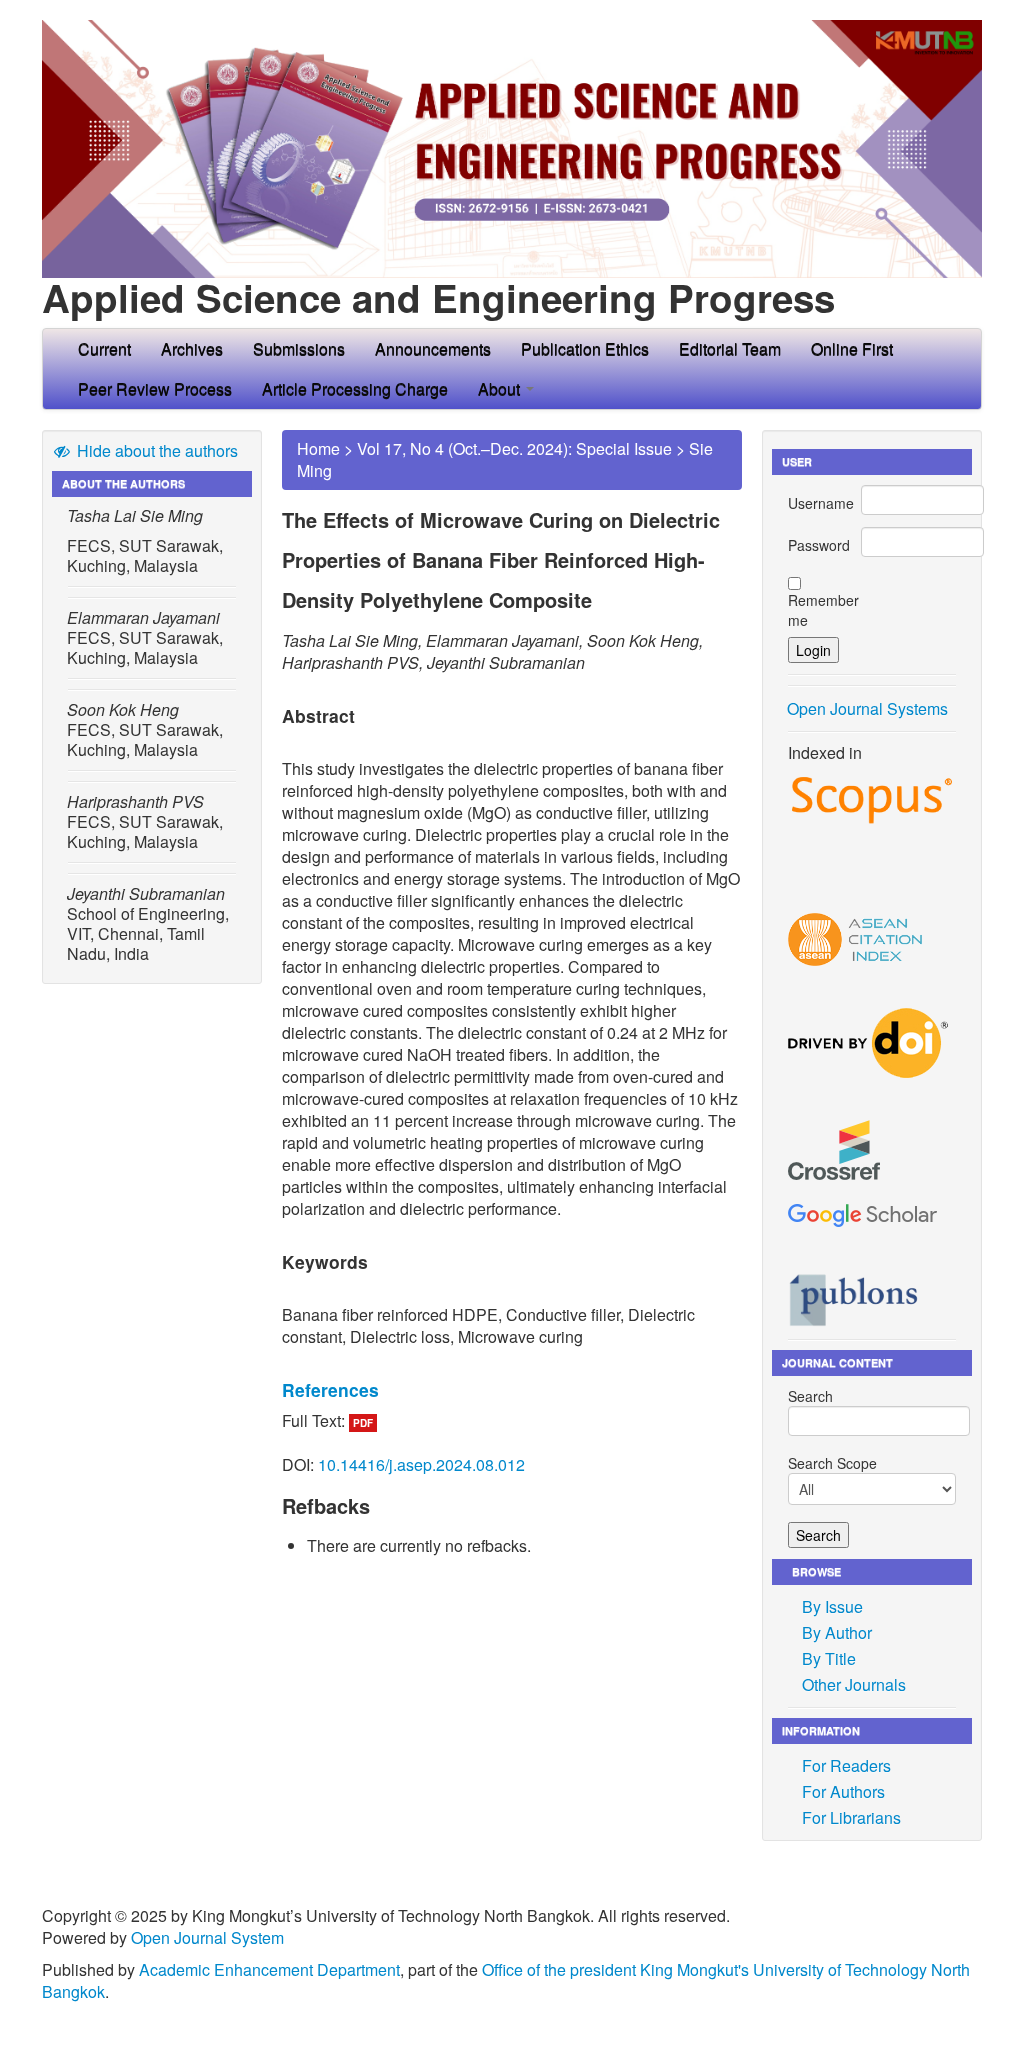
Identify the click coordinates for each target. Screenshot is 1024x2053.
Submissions (299, 348)
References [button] (330, 1389)
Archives (192, 348)
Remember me (823, 610)
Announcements (433, 348)
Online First (852, 348)
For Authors (843, 1791)
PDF (363, 1423)
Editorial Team (730, 348)
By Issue (832, 1606)
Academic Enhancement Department (269, 1969)
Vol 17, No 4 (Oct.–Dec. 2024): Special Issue (514, 448)
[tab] (512, 1390)
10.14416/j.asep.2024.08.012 (421, 1464)
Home (318, 448)
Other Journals (854, 1684)
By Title (829, 1658)
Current (104, 348)
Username (821, 503)
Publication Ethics (585, 348)
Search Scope (832, 1463)
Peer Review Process (155, 388)
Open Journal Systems (867, 708)
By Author (837, 1632)
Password (819, 545)
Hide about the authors (155, 450)
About (501, 388)
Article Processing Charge (355, 388)
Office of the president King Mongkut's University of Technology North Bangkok (506, 1980)
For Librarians (851, 1817)
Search (810, 1396)
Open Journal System (207, 1937)
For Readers (846, 1765)
